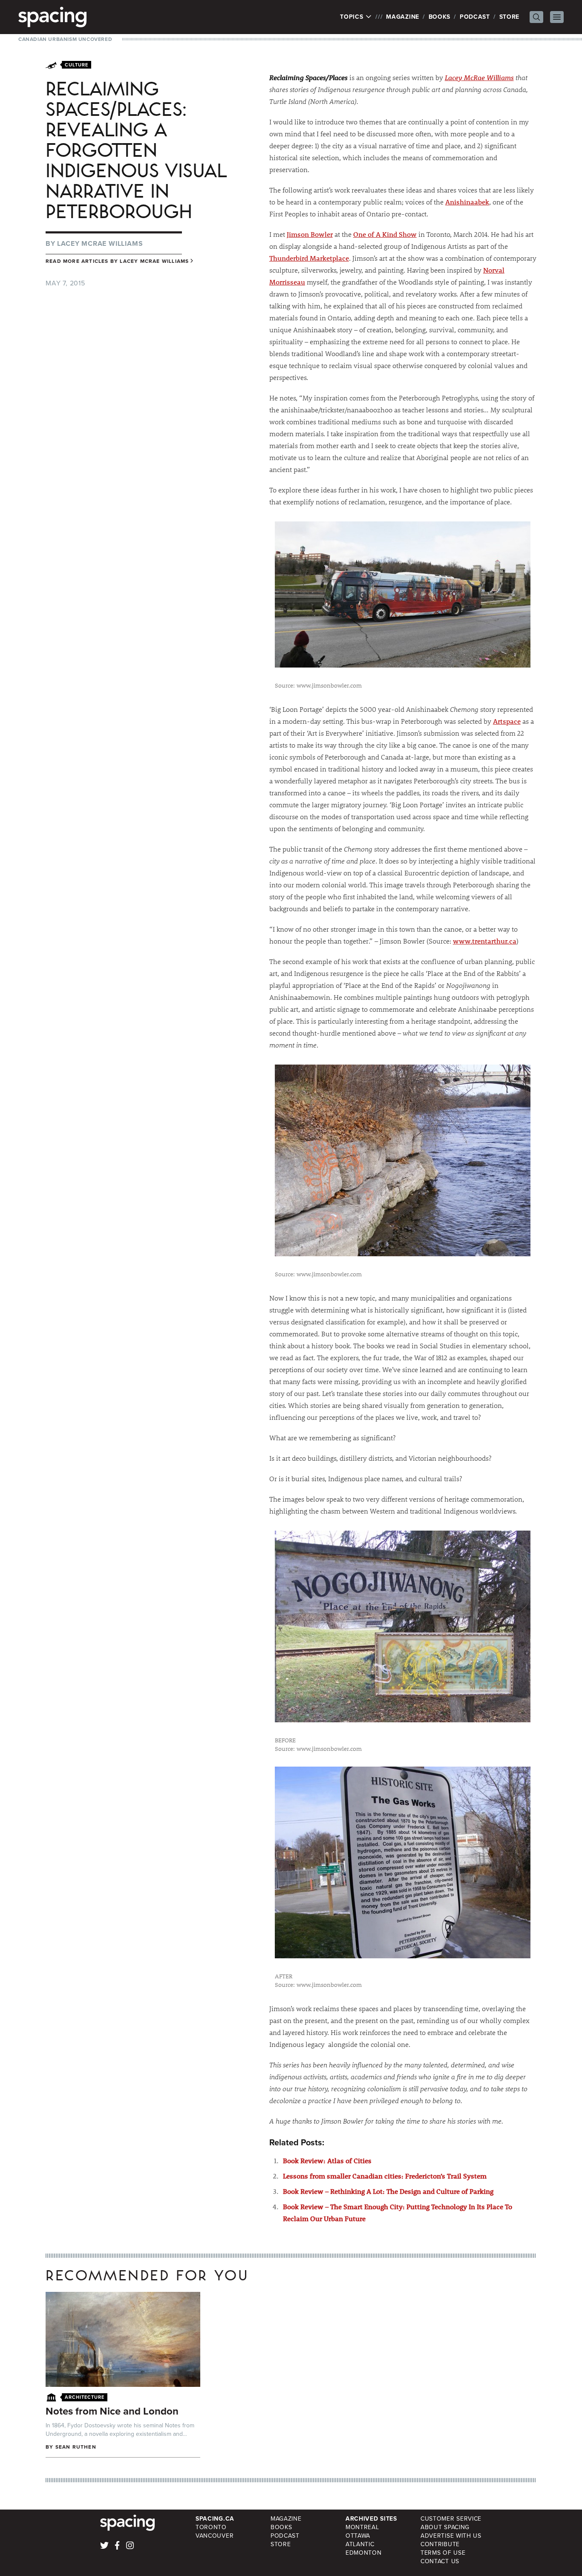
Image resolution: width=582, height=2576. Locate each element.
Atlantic (360, 2544)
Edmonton (364, 2553)
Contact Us (440, 2561)
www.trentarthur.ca (485, 941)
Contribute (440, 2544)
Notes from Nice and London (112, 2411)
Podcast (475, 17)
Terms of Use (443, 2553)
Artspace (507, 721)
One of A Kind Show (385, 234)
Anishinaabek (467, 202)
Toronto (211, 2527)
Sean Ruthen (76, 2447)
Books (440, 17)
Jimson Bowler (310, 234)
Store (510, 17)
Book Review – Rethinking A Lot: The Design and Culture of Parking (388, 2191)
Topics (353, 17)
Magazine (403, 17)
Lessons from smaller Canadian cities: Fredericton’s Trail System (385, 2176)
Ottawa (358, 2536)
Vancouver (215, 2536)
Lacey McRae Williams (479, 77)
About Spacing (445, 2527)
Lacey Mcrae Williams (100, 243)
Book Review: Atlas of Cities (327, 2160)
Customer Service (451, 2519)
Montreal (362, 2527)
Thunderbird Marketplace (309, 258)
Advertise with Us (451, 2536)
